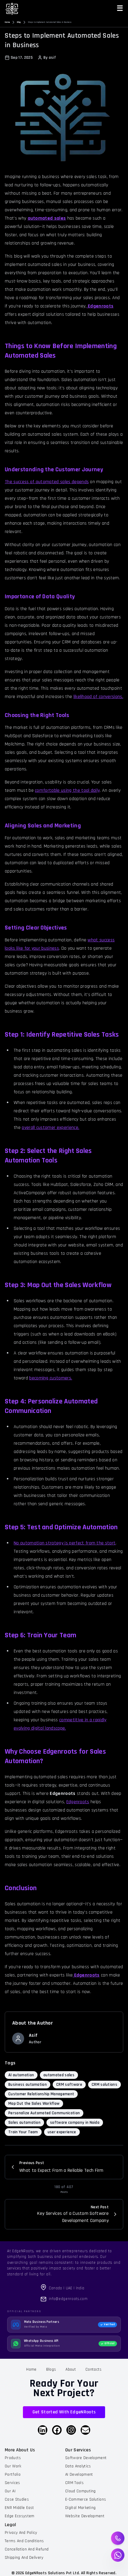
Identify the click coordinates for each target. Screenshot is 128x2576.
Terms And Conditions (24, 2541)
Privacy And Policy (21, 2533)
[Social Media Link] (43, 2430)
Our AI (10, 2491)
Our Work (13, 2466)
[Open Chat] (118, 2555)
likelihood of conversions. (98, 697)
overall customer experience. (50, 1128)
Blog (19, 22)
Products (13, 2458)
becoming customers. (51, 1378)
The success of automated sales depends (47, 482)
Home (7, 22)
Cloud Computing (81, 2491)
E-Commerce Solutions (86, 2499)
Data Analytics (78, 2466)
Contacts (94, 2369)
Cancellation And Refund (27, 2549)
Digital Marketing (80, 2508)
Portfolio (13, 2475)
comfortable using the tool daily (67, 790)
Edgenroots (78, 1802)
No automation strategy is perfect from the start (65, 1543)
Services (13, 2483)
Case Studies (17, 2499)
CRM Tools (74, 2483)
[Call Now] (118, 2538)
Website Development (85, 2516)
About (71, 2369)
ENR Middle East (19, 2508)
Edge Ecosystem (19, 2516)
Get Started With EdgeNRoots (64, 2412)
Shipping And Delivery (24, 2558)
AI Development (79, 2475)
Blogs (51, 2369)
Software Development (86, 2458)
